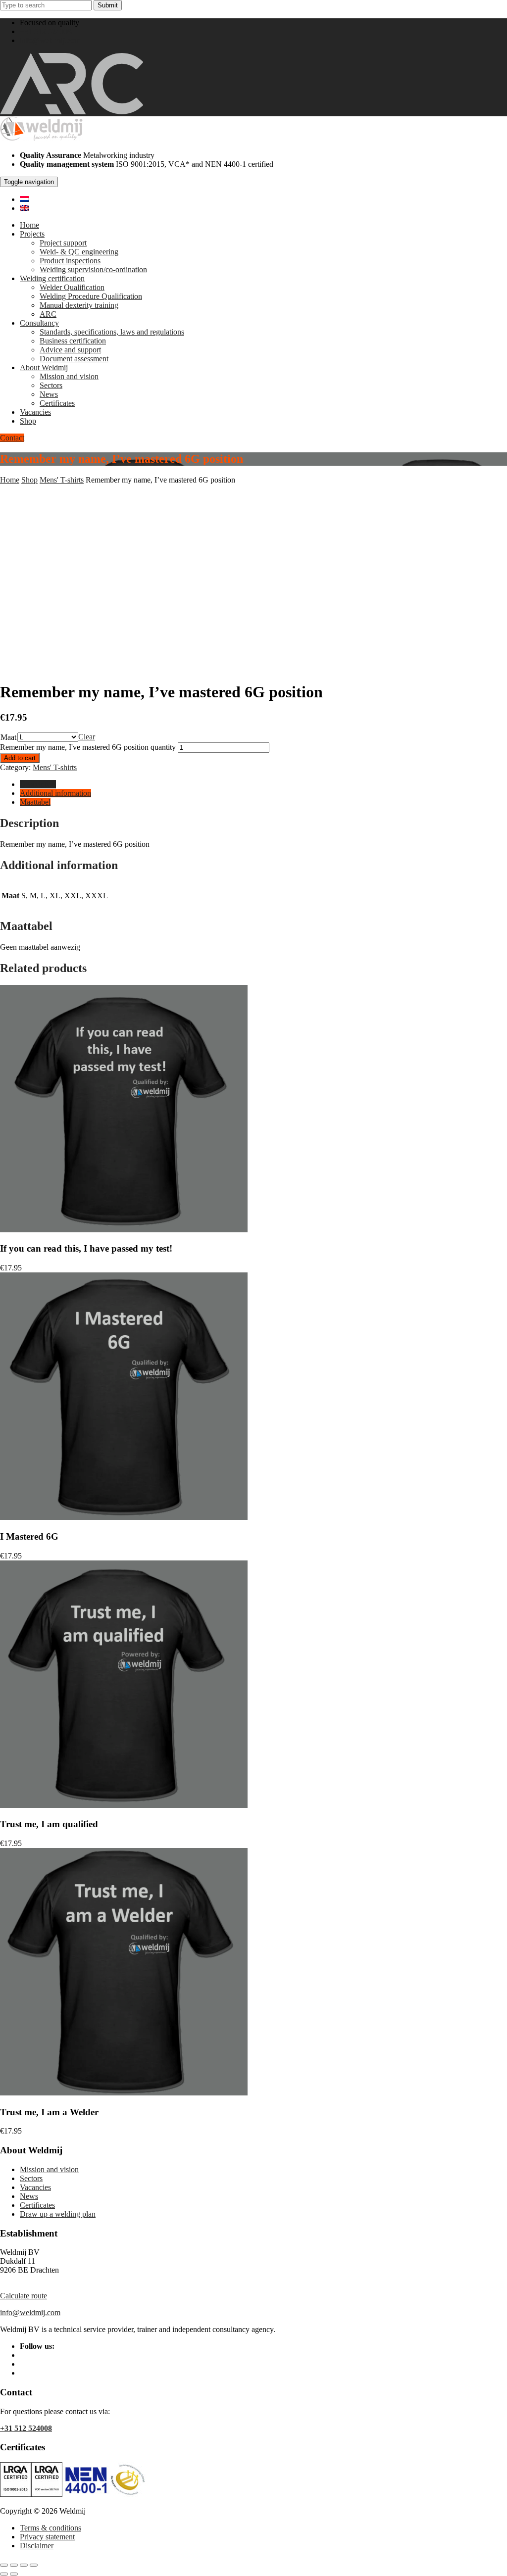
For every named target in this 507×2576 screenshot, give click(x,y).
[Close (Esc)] (34, 2565)
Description (38, 784)
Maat (8, 737)
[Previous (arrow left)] (4, 2574)
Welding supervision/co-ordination (93, 269)
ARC (48, 314)
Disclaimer (37, 2546)
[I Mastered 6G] (124, 1517)
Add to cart (20, 758)
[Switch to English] (24, 208)
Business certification (73, 341)
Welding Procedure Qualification (91, 296)
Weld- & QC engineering (79, 252)
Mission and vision (69, 376)
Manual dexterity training (79, 305)
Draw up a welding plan (58, 2214)
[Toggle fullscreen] (14, 2565)
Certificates (57, 403)
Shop (28, 421)
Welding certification (52, 278)
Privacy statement (47, 2537)
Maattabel (35, 802)
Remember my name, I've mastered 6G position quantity (88, 747)
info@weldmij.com (50, 40)
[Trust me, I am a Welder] (124, 2093)
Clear (87, 737)
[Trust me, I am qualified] (124, 1805)
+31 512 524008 (46, 31)
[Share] (24, 2565)
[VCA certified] (47, 2494)
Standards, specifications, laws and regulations (112, 332)
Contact (12, 438)
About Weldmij (44, 367)
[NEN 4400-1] (105, 2494)
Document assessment (74, 359)
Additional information (55, 793)
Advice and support (70, 350)
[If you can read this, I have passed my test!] (124, 1230)
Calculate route (24, 2296)
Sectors (51, 385)
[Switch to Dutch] (24, 199)
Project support (63, 243)
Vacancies (35, 412)
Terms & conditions (51, 2528)
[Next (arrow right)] (14, 2574)
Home (29, 225)
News (49, 394)
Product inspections (70, 261)
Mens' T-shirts (62, 480)
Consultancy (39, 323)
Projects (32, 234)
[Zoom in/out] (4, 2565)
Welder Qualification (72, 287)
